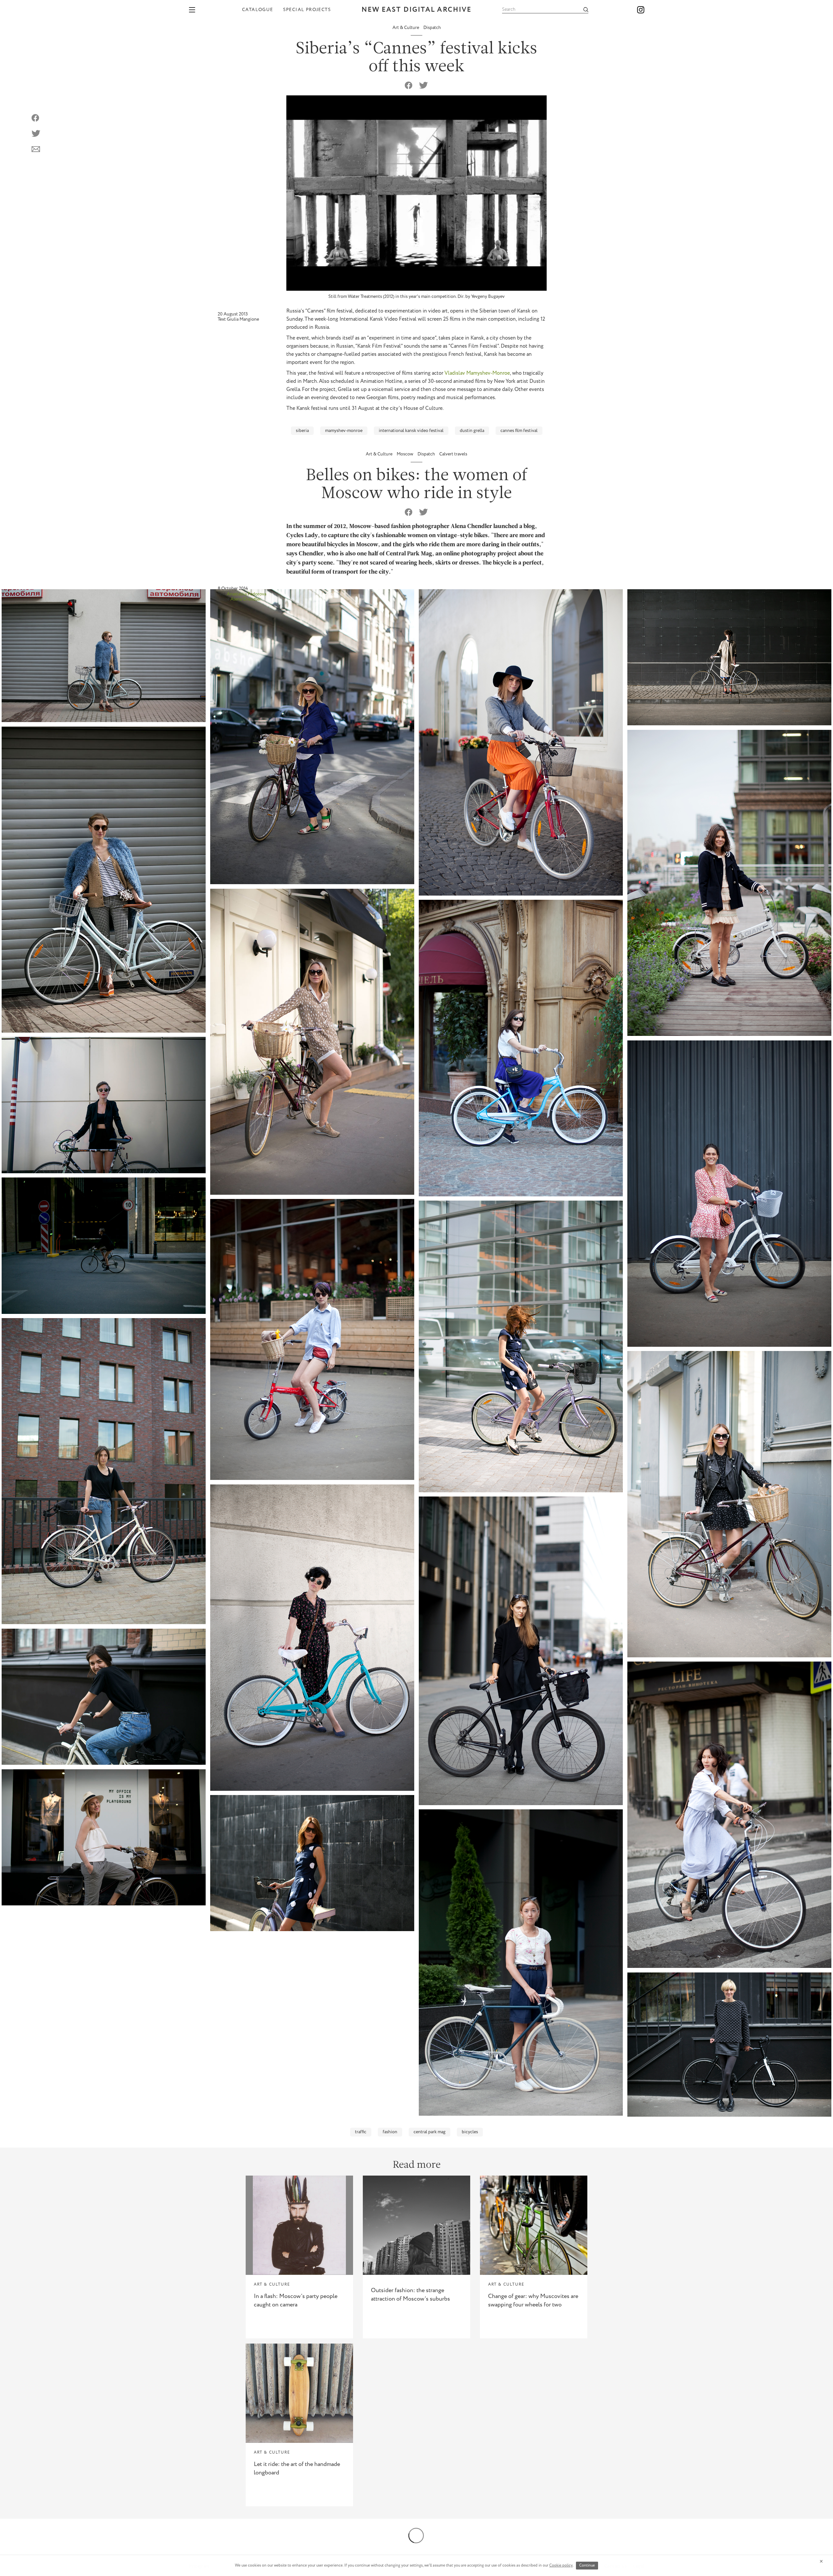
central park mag (430, 2132)
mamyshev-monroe (344, 431)
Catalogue (258, 10)
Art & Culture (406, 28)
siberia (302, 431)
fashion (390, 2132)
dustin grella (472, 431)
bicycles (470, 2132)
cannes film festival (519, 431)
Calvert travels (453, 454)
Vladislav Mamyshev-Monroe (477, 373)
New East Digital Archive (416, 10)
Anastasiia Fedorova (246, 594)
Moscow (405, 454)
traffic (361, 2132)
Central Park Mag (409, 554)
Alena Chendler (246, 600)
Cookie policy (561, 2565)
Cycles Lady (302, 536)
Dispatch (432, 28)
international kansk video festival (411, 431)
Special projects (307, 10)
